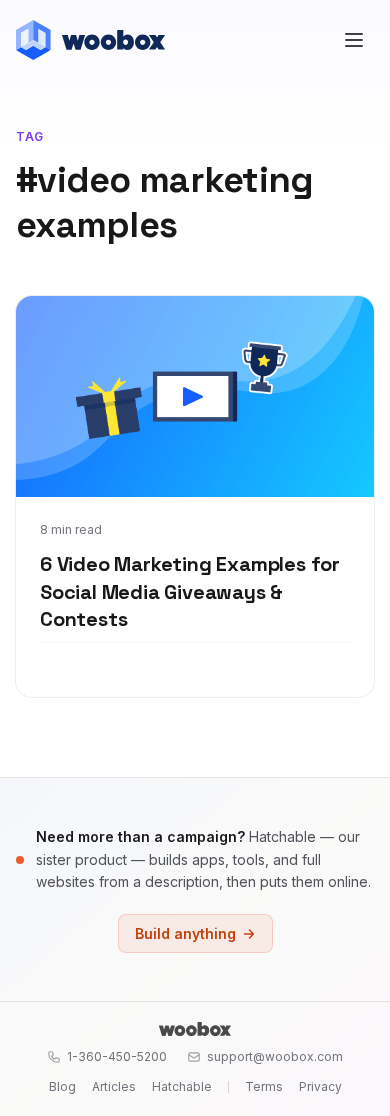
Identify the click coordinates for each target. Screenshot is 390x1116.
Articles (114, 1086)
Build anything (185, 933)
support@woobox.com (275, 1056)
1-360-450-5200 (117, 1056)
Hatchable (182, 1086)
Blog (62, 1086)
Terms (264, 1086)
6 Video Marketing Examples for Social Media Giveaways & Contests (190, 591)
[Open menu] (354, 40)
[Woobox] (195, 1029)
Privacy (320, 1086)
